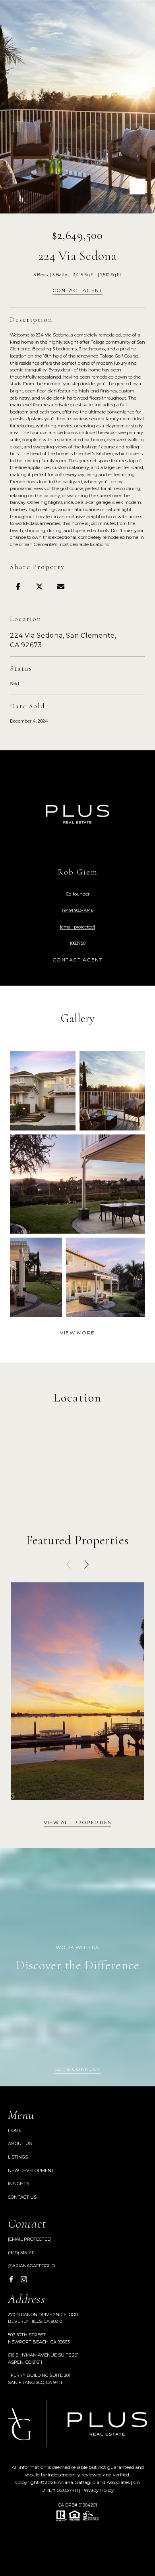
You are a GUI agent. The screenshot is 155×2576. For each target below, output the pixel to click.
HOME (15, 2130)
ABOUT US (20, 2143)
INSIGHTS (18, 2184)
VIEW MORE (77, 1333)
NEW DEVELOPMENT (31, 2170)
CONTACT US (22, 2197)
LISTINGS (18, 2157)
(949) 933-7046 (78, 910)
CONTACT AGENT (78, 960)
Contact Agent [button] (78, 291)
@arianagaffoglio (31, 2266)
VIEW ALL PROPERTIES (77, 1823)
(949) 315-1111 (21, 2253)
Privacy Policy (98, 2490)
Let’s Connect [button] (78, 2069)
